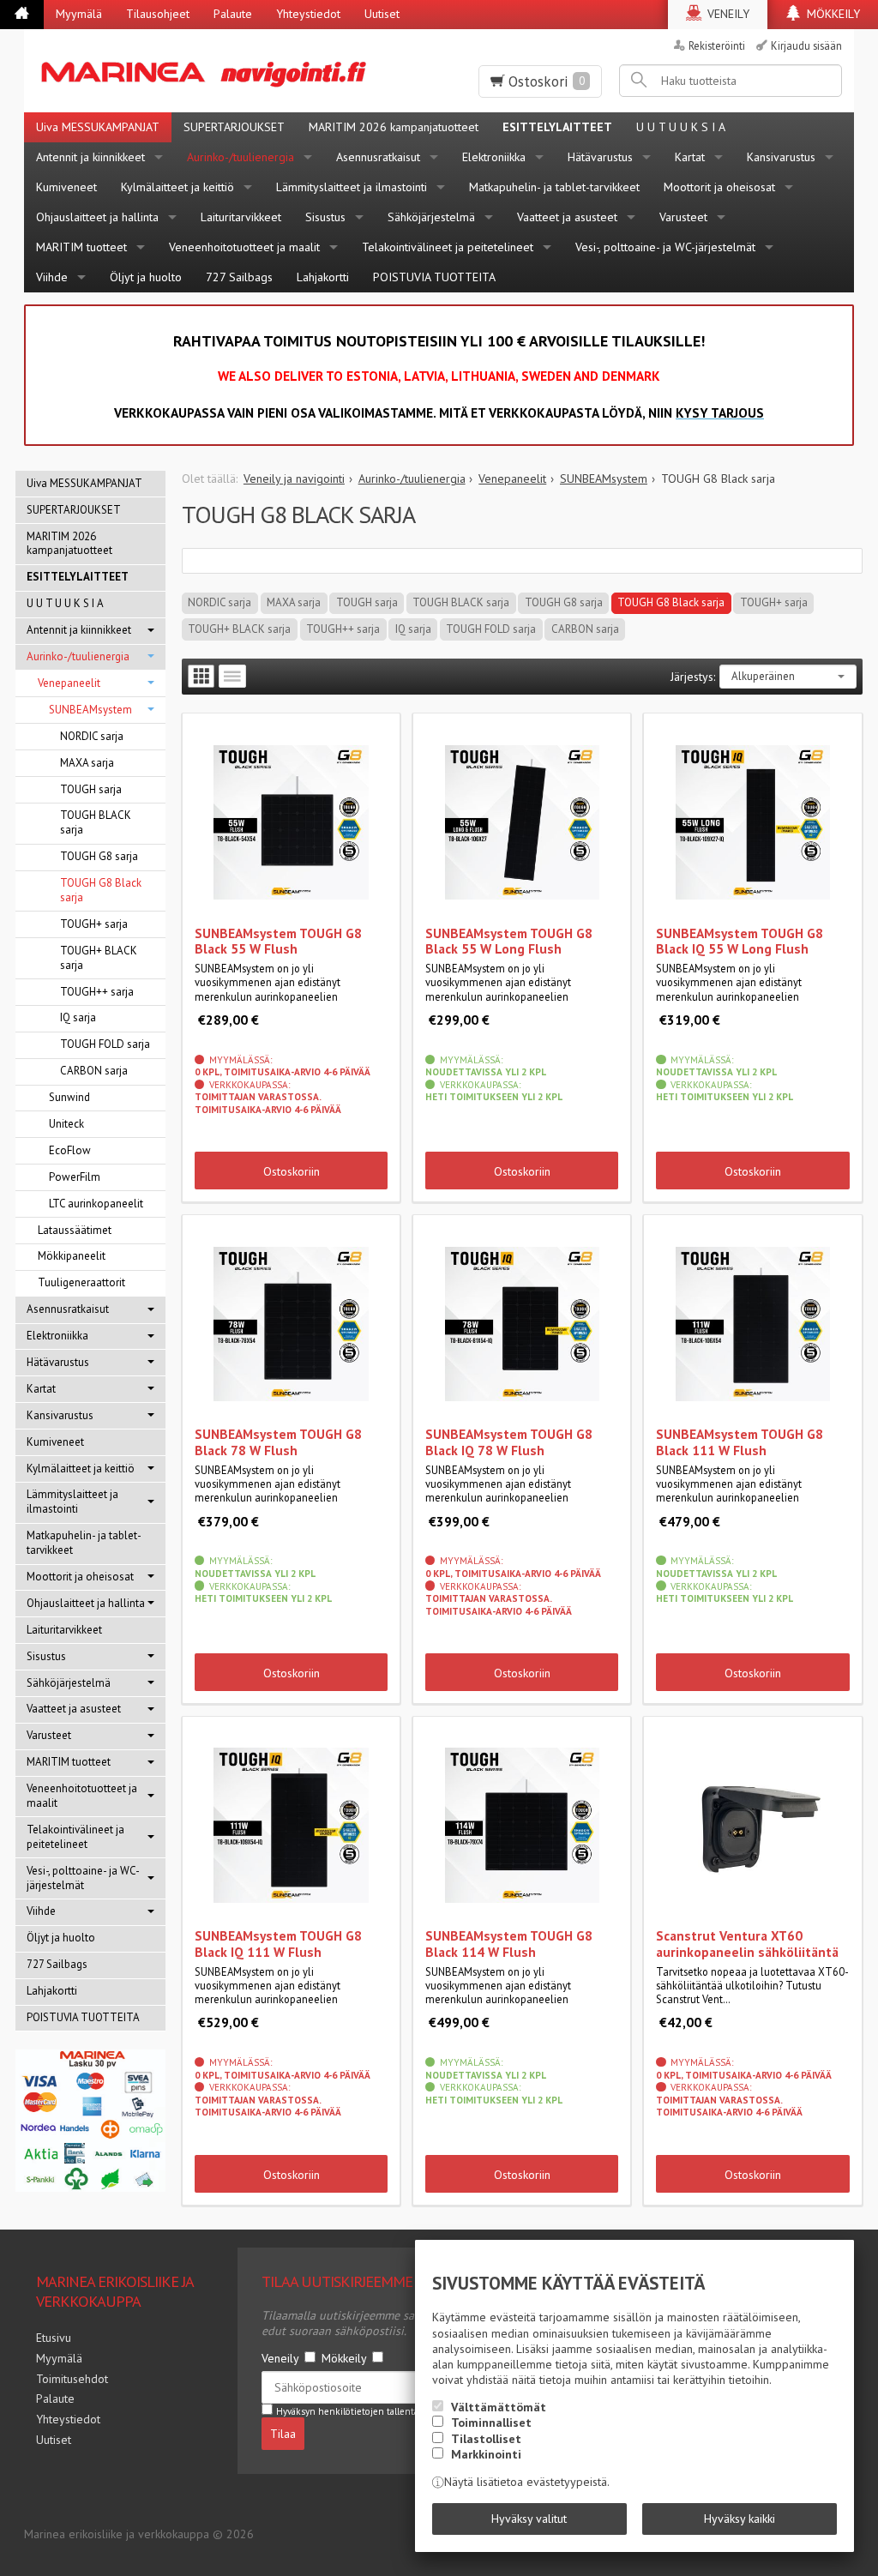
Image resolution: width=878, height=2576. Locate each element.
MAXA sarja (294, 602)
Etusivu (54, 2338)
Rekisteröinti (717, 45)
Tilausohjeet (158, 14)
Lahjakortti (323, 277)
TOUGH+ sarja (774, 602)
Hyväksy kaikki (740, 2519)
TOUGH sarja (367, 602)
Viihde (52, 277)
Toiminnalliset (491, 2423)
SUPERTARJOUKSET (234, 127)
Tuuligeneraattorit (81, 1282)
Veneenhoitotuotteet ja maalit (244, 247)
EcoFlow (70, 1150)
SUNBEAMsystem (90, 710)
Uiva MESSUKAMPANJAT (98, 127)
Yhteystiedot (308, 14)
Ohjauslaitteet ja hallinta (97, 217)
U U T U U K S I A (681, 127)
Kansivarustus (781, 157)
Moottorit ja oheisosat (719, 187)
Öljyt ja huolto (146, 277)
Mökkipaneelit (72, 1256)
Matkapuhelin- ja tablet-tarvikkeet (554, 187)
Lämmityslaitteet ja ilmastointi (352, 187)
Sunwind (69, 1097)
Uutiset (382, 14)
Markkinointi (486, 2454)
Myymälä (79, 14)
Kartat (690, 157)
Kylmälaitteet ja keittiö (177, 187)
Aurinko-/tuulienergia (241, 157)
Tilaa (283, 2434)
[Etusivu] (22, 15)
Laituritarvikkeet (241, 217)
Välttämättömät (499, 2407)
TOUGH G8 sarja (564, 602)
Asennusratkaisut (378, 157)
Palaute (233, 14)
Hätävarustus (600, 157)
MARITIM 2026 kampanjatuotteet (394, 127)
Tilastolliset (486, 2439)
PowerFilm (75, 1177)
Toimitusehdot (72, 2379)
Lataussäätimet (75, 1230)
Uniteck (66, 1124)
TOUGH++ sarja (343, 629)
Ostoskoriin (292, 1171)
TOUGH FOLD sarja (491, 629)
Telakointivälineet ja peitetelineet (448, 247)
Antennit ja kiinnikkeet (90, 157)
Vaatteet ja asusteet (567, 217)
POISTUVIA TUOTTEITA (434, 277)
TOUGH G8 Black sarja (671, 602)
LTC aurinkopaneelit (96, 1204)
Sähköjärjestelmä (431, 217)
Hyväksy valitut (529, 2519)
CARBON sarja (585, 629)
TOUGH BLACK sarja (461, 602)
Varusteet (683, 217)
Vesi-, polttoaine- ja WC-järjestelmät (665, 247)
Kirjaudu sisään (806, 45)
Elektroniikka (494, 157)
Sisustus (325, 217)
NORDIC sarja (219, 602)
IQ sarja (413, 629)
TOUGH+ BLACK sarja (239, 629)
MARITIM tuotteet (81, 247)
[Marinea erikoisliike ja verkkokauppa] (211, 71)
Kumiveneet (66, 187)
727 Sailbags (239, 277)
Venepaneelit (69, 683)
